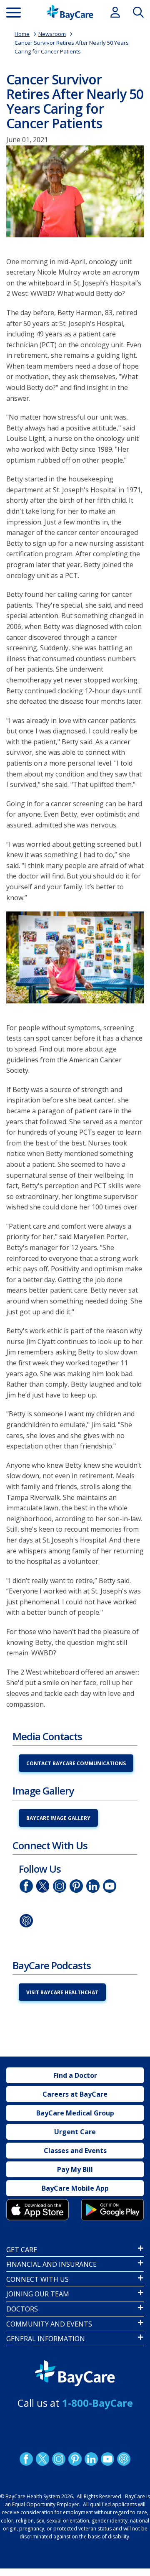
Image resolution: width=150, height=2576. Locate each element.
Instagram (60, 1886)
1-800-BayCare (97, 2403)
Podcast (26, 1920)
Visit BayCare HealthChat (62, 1992)
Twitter (43, 1886)
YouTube (110, 1886)
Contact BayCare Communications (76, 1763)
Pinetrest (76, 1886)
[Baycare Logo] (70, 13)
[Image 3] (37, 2209)
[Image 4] (112, 2209)
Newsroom (52, 34)
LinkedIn (93, 1886)
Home (22, 34)
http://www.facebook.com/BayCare (26, 1886)
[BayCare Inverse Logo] (75, 2374)
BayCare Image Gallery (58, 1818)
